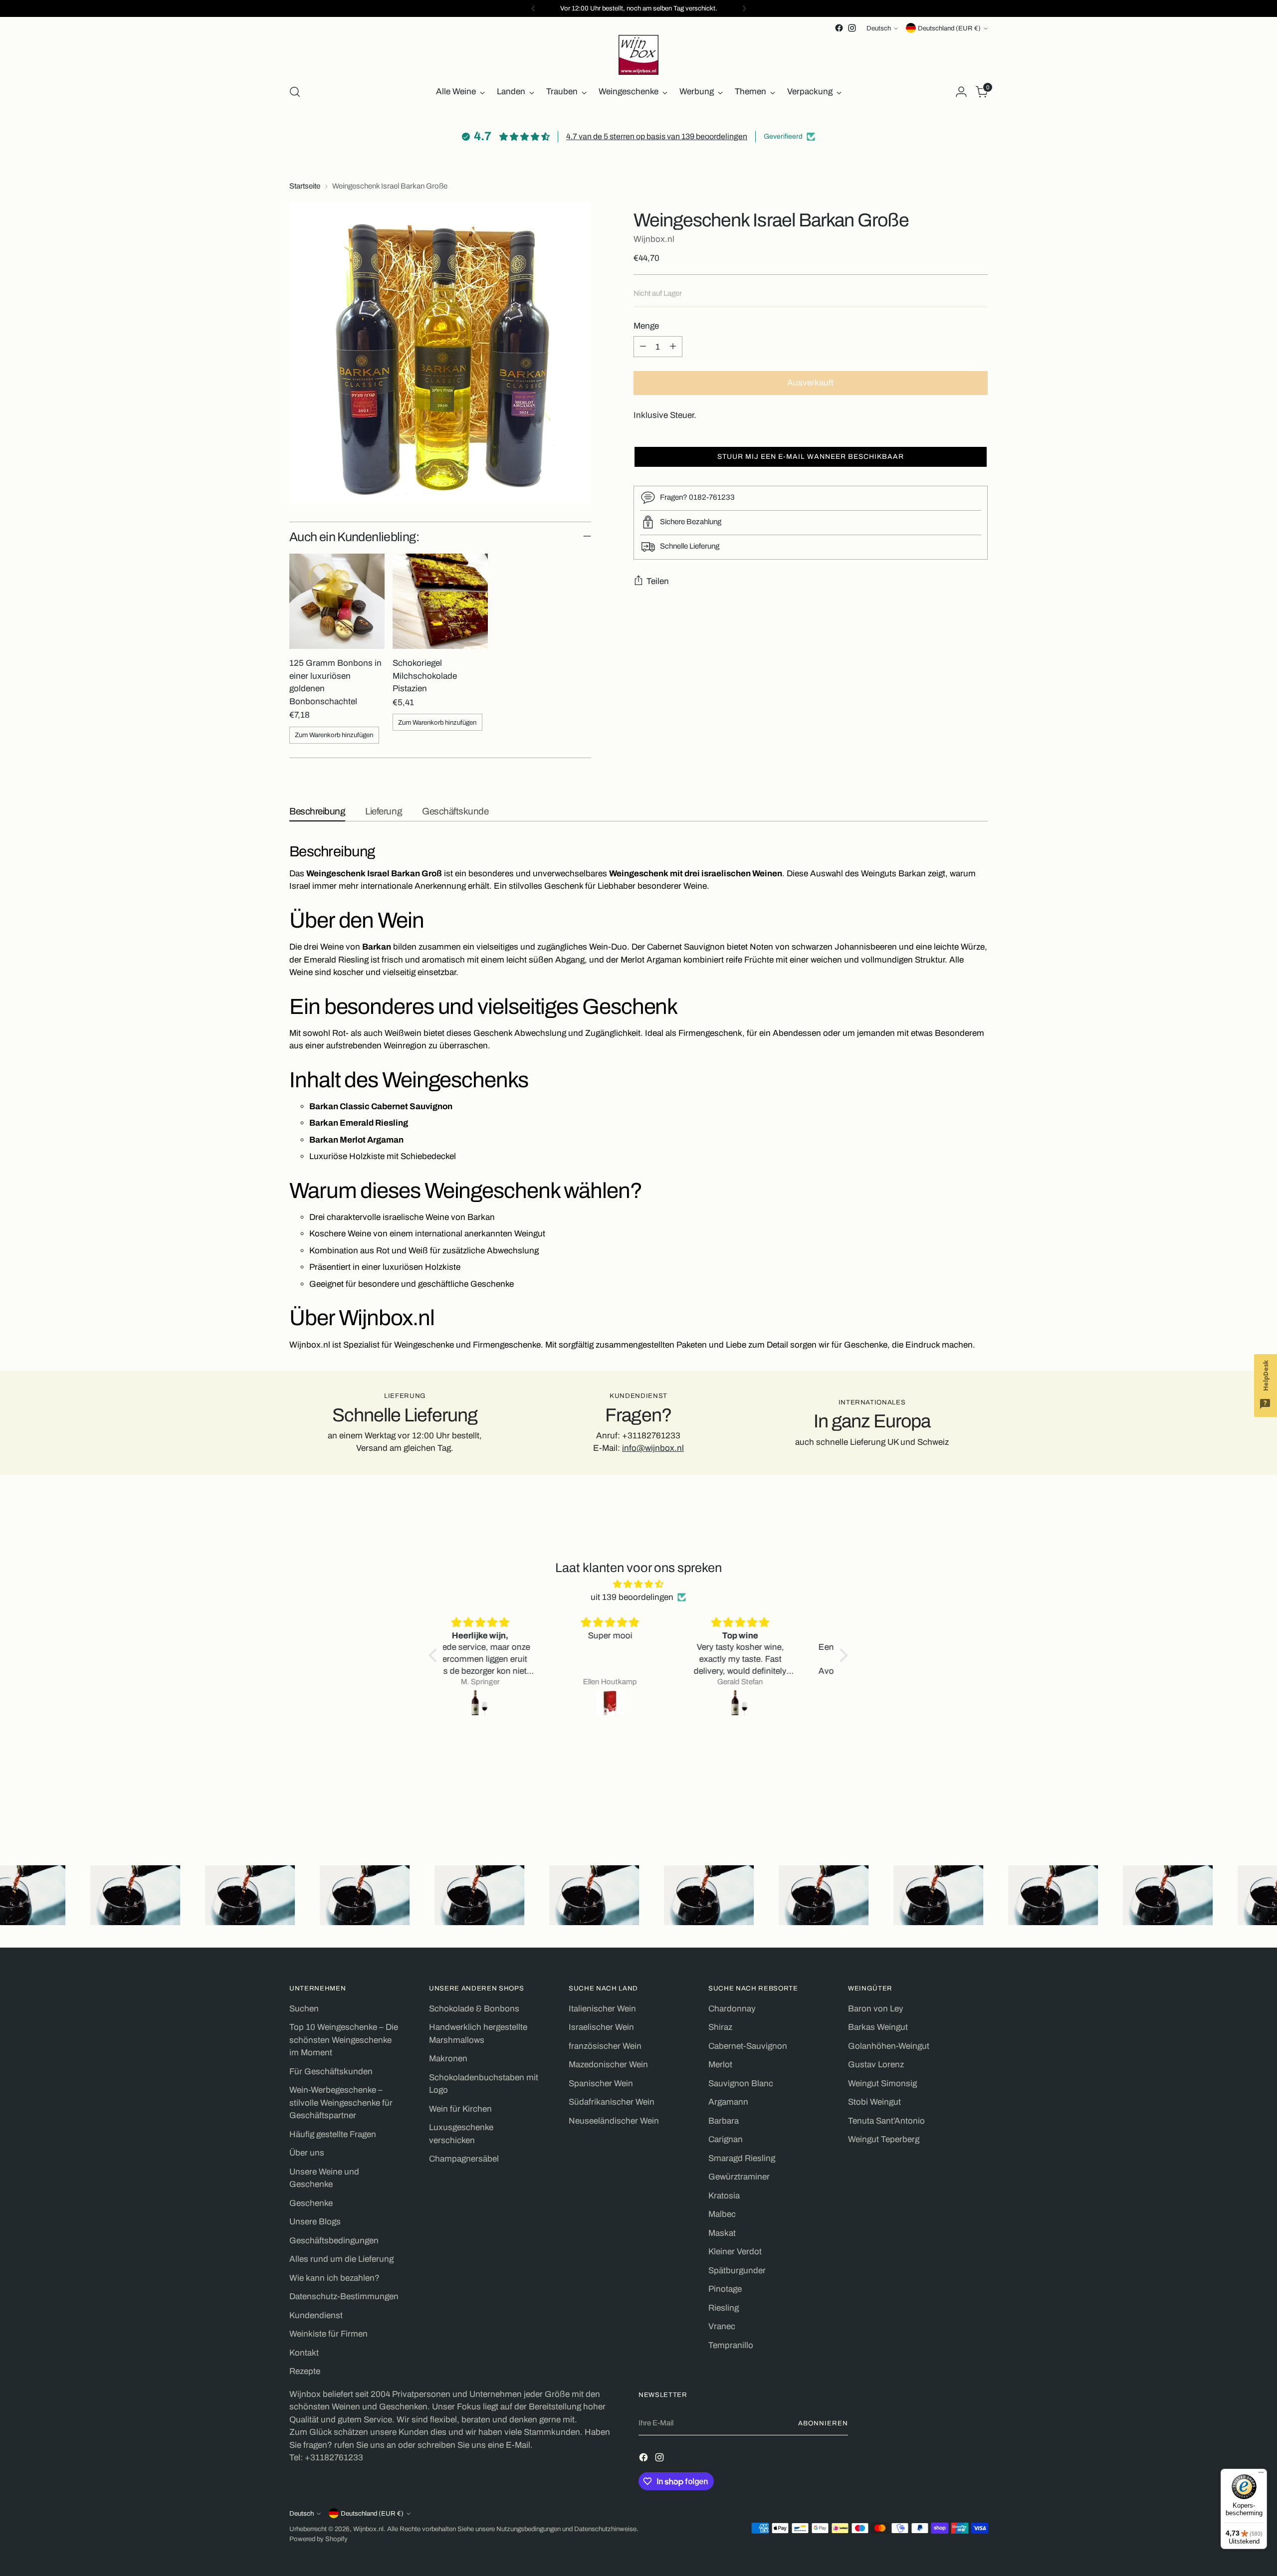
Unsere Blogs (315, 2222)
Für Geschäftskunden (331, 2072)
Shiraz (720, 2027)
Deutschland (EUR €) (949, 28)
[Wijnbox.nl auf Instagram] (852, 28)
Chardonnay (732, 2009)
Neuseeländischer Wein (614, 2121)
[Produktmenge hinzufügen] (673, 347)
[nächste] (744, 8)
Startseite (305, 186)
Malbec (722, 2214)
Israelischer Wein (601, 2027)
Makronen (448, 2059)
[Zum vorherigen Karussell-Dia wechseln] (956, 1811)
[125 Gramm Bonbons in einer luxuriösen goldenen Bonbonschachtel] (337, 601)
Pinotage (725, 2289)
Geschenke (311, 2203)
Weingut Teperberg (884, 2139)
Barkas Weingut (878, 2027)
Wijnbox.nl (654, 239)
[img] (638, 1584)
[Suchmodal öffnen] (295, 92)
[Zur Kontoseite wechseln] (961, 92)
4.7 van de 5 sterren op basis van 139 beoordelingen (657, 136)
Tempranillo (731, 2345)
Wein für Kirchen (460, 2109)
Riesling (724, 2308)
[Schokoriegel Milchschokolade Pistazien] (440, 601)
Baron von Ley (876, 2009)
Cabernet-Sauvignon (748, 2046)
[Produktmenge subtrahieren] (643, 347)
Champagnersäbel (464, 2159)
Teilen (658, 581)
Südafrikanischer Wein (612, 2102)
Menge (646, 325)
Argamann (728, 2102)
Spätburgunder (737, 2271)
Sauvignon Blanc (741, 2083)
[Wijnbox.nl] (638, 55)
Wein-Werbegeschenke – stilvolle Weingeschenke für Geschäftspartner (341, 2103)
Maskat (722, 2233)
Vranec (722, 2326)
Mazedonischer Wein (608, 2065)
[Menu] (1261, 2475)
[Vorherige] (533, 8)
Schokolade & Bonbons (474, 2009)
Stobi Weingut (874, 2102)
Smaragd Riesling (742, 2158)
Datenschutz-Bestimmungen (344, 2296)
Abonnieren (823, 2423)
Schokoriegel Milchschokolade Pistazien (425, 676)
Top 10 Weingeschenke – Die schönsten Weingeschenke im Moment (344, 2040)
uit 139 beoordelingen (632, 1597)
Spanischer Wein (601, 2083)
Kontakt (304, 2353)
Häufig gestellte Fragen (333, 2134)
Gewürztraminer (739, 2177)
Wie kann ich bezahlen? (334, 2278)
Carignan (726, 2139)
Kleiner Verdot (735, 2252)
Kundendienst (316, 2315)
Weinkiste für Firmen (328, 2334)
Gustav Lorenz (876, 2065)
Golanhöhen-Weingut (889, 2046)
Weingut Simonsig (882, 2083)
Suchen (304, 2009)
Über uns (307, 2153)
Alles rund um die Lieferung (341, 2259)
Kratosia (724, 2196)
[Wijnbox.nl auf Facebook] (839, 28)
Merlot (720, 2065)
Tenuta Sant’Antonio (886, 2121)
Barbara (724, 2121)
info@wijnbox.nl (653, 1448)
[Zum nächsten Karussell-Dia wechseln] (979, 1811)
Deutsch (879, 28)
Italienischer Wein (602, 2009)
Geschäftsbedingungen (334, 2241)
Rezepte (305, 2371)
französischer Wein (605, 2046)
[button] (811, 456)
